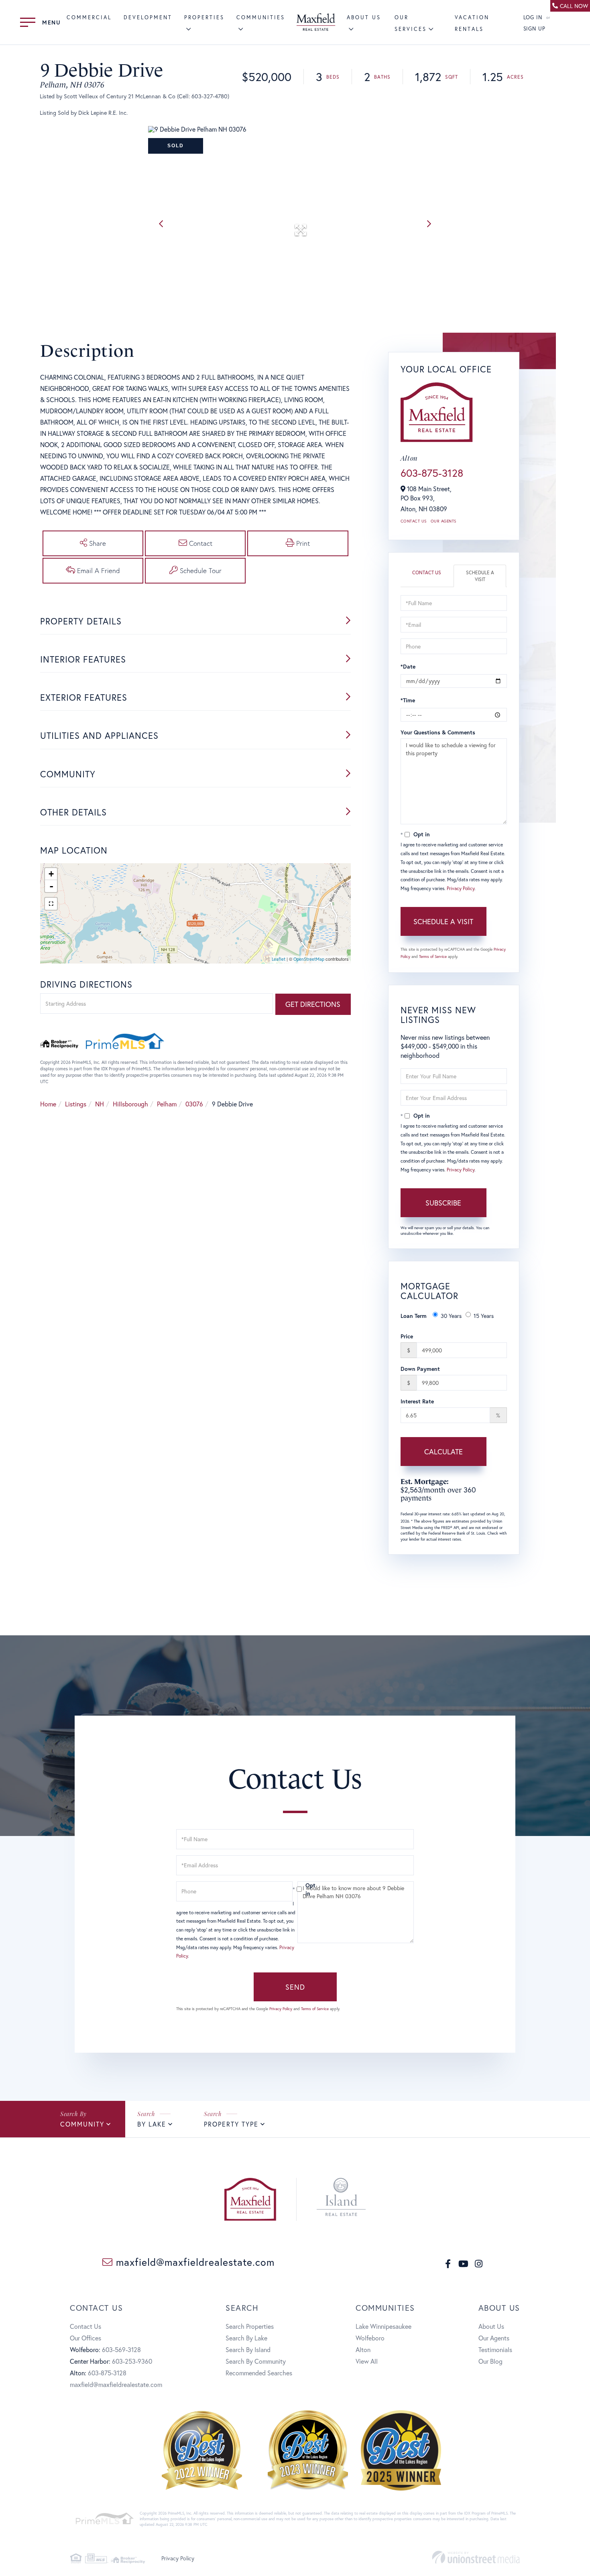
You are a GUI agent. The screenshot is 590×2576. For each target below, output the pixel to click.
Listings (76, 1104)
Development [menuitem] (148, 17)
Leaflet (279, 959)
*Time (408, 700)
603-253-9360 (132, 2361)
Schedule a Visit (480, 576)
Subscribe (443, 1203)
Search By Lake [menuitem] (246, 2338)
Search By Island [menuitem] (248, 2349)
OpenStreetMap (309, 959)
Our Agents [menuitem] (494, 2338)
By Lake (152, 2124)
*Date (408, 666)
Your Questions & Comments (438, 732)
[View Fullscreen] (51, 904)
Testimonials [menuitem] (495, 2349)
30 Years (451, 1316)
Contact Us (414, 521)
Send (295, 1987)
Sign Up (535, 29)
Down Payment (420, 1369)
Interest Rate (417, 1401)
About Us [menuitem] (491, 2326)
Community (82, 2124)
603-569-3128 (121, 2349)
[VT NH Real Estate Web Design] (476, 2557)
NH (100, 1104)
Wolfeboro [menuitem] (370, 2338)
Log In (533, 17)
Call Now (574, 6)
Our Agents (444, 521)
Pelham (167, 1104)
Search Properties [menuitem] (250, 2326)
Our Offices (85, 2338)
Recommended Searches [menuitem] (259, 2373)
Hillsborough (130, 1104)
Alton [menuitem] (363, 2349)
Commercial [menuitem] (89, 17)
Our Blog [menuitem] (490, 2361)
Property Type (231, 2124)
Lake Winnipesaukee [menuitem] (383, 2326)
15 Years (484, 1316)
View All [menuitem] (367, 2361)
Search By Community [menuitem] (256, 2361)
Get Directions (313, 1004)
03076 (194, 1104)
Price (407, 1336)
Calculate (444, 1452)
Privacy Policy (461, 888)
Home (48, 1104)
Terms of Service (433, 957)
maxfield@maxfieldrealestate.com (194, 2262)
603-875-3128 (432, 473)
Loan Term (414, 1316)
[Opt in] (295, 1889)
